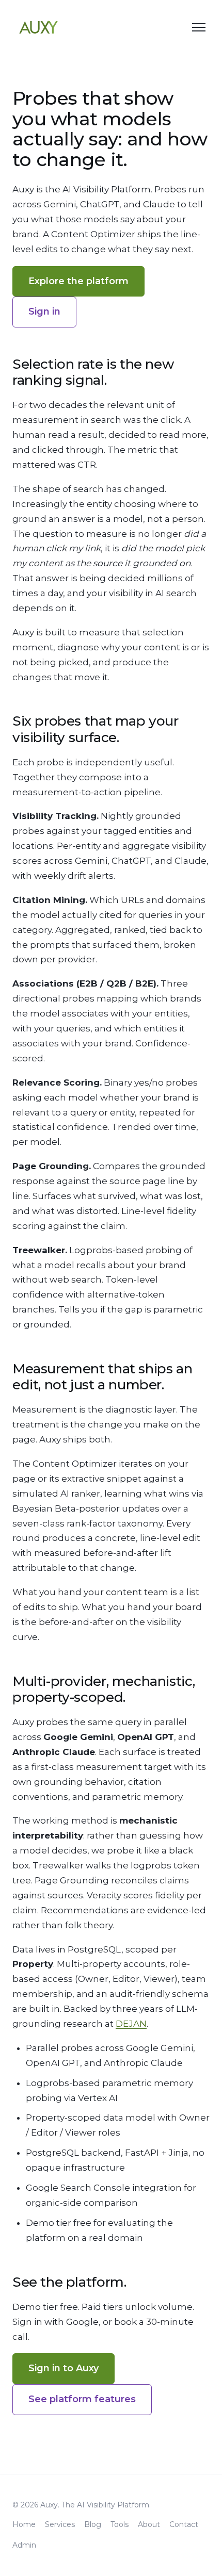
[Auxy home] (38, 27)
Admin (24, 2545)
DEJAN (131, 2024)
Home (24, 2524)
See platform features (82, 2399)
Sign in (44, 311)
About (149, 2524)
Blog (93, 2524)
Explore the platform (78, 281)
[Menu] (199, 27)
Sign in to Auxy (64, 2368)
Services (60, 2524)
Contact (184, 2524)
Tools (120, 2524)
